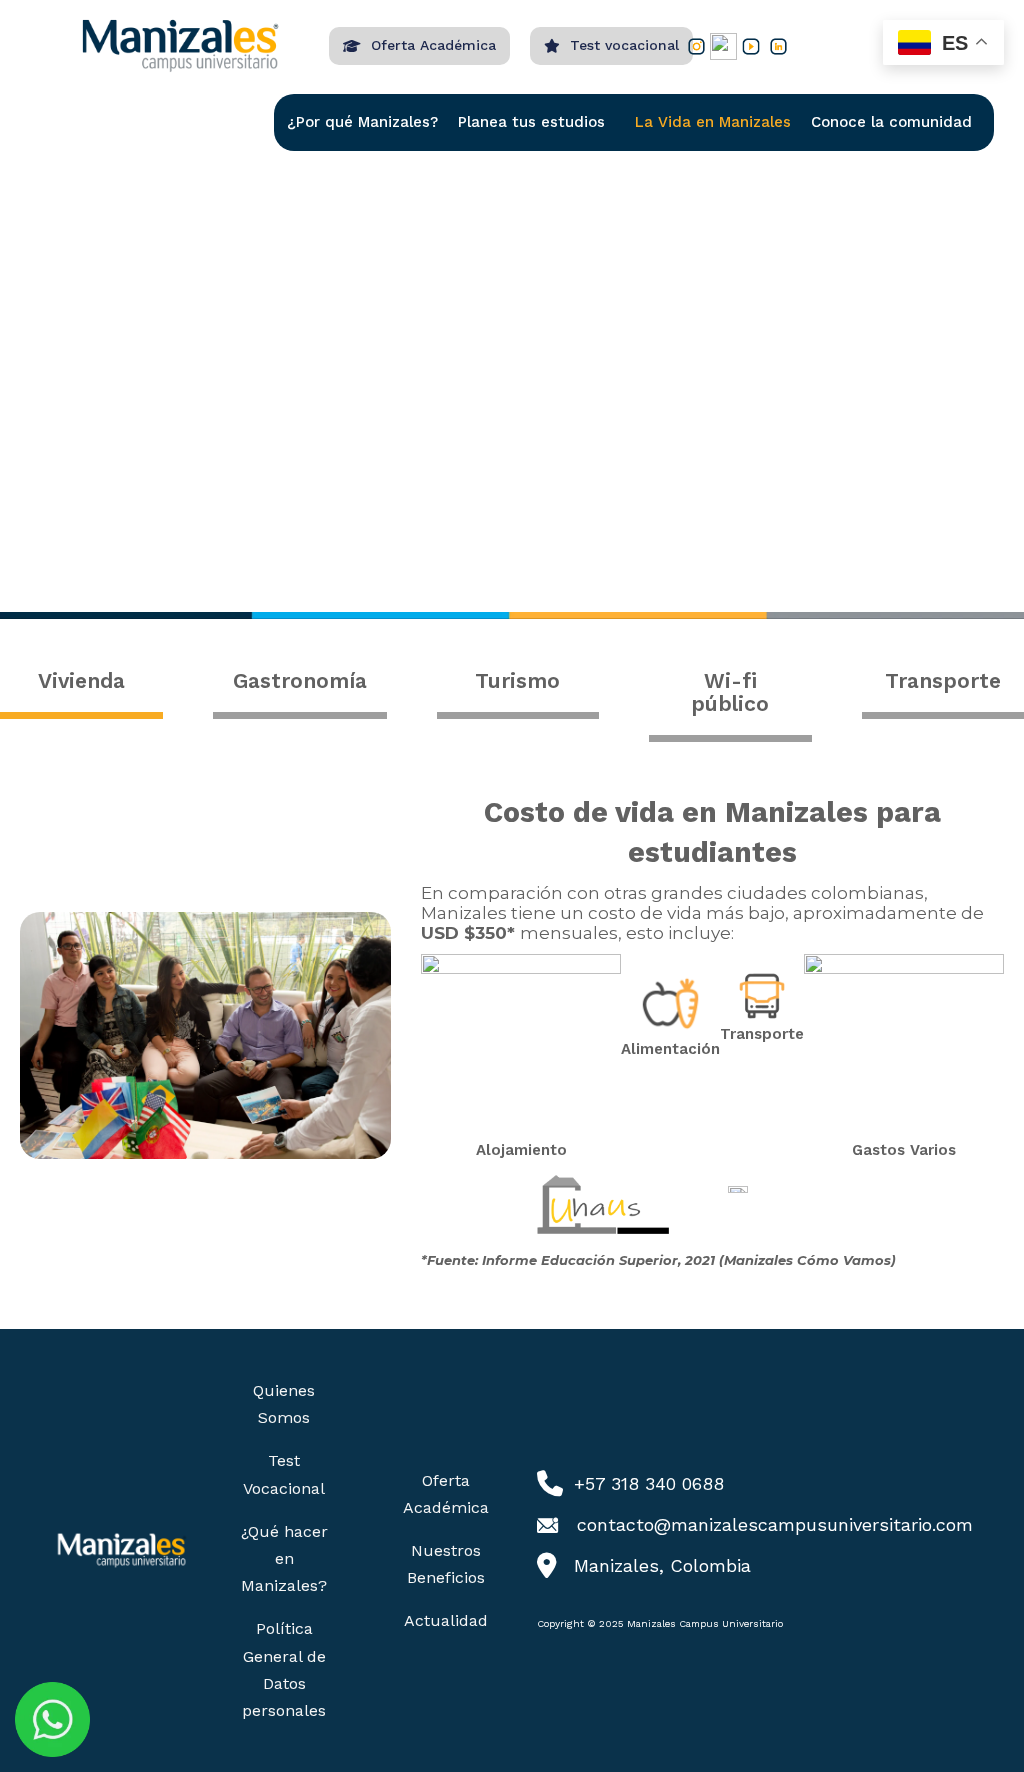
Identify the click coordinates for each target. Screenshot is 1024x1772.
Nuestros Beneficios (446, 1564)
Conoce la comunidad (891, 122)
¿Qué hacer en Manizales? (284, 1558)
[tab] (81, 684)
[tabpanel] (512, 1035)
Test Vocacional (284, 1474)
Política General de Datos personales (284, 1669)
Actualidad (446, 1620)
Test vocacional (624, 45)
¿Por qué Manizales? (362, 122)
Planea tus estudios (531, 122)
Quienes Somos (284, 1404)
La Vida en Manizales (713, 122)
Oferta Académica (433, 45)
